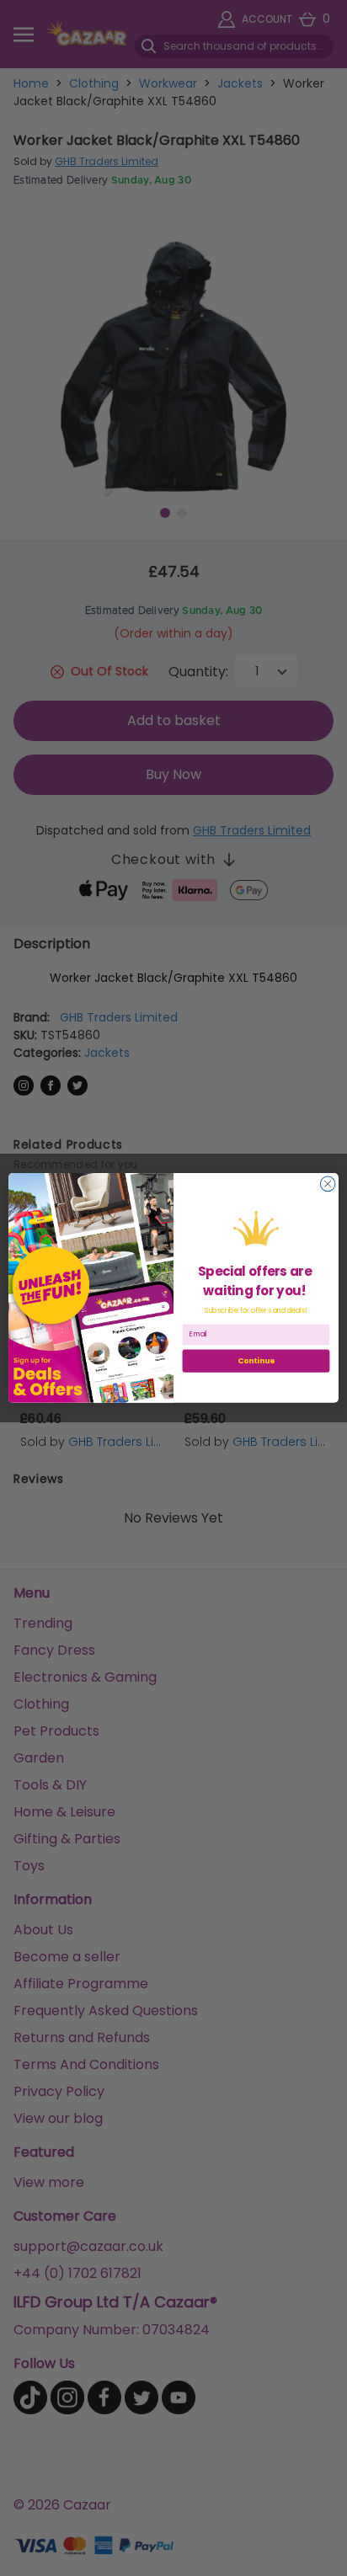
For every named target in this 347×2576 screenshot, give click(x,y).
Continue (256, 1361)
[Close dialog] (328, 1184)
